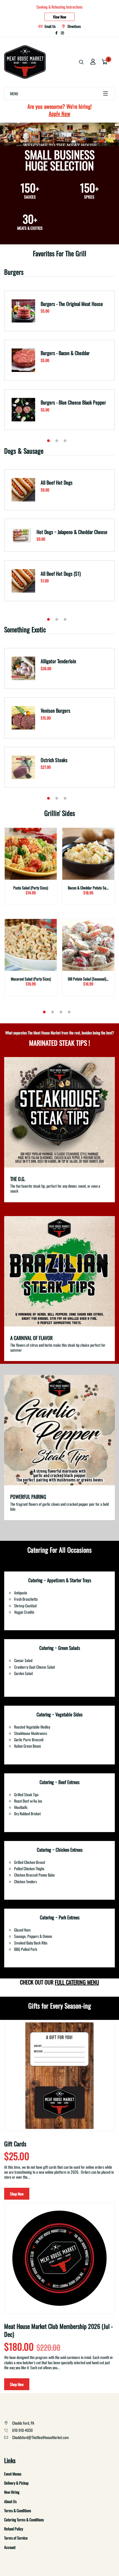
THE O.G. (18, 1179)
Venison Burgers (55, 710)
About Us (10, 2501)
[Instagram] (62, 33)
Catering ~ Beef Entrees (59, 1782)
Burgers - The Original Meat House (72, 304)
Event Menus (13, 2474)
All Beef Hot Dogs (57, 482)
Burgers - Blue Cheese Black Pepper (73, 402)
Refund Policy (14, 2529)
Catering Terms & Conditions (24, 2520)
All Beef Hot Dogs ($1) (61, 574)
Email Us (50, 26)
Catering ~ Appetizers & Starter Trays (60, 1580)
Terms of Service (16, 2538)
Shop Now (17, 2194)
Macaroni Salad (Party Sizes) (31, 979)
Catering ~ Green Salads (60, 1648)
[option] (59, 364)
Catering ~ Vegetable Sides (59, 1714)
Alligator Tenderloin (58, 661)
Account (10, 2547)
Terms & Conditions (18, 2510)
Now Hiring (12, 2492)
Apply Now (59, 113)
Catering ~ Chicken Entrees (60, 1850)
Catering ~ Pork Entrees (60, 1917)
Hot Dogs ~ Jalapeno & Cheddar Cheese (72, 532)
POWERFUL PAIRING (28, 1497)
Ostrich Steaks (54, 760)
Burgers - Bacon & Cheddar (65, 353)
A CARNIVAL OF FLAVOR (31, 1338)
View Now (59, 17)
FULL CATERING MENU (77, 1982)
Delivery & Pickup (16, 2483)
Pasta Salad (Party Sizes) (31, 888)
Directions (74, 26)
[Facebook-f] (56, 33)
